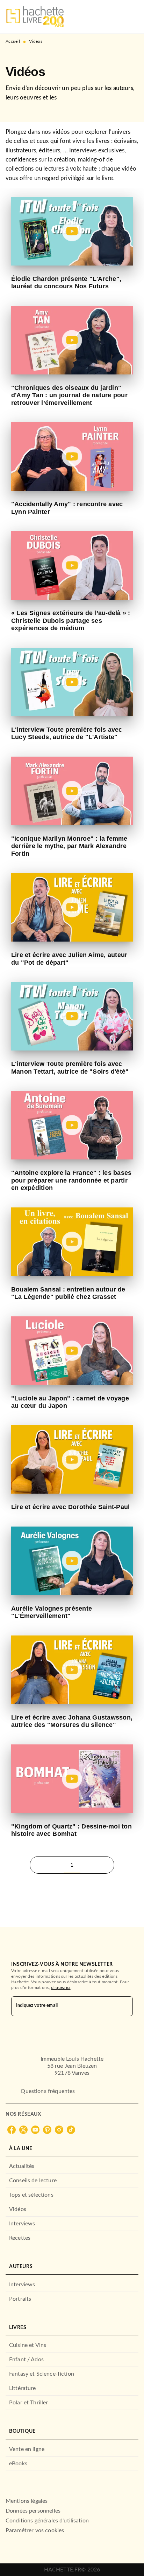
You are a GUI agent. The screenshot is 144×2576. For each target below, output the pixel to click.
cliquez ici (61, 1988)
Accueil (13, 41)
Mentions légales (27, 2501)
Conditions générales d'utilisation (47, 2521)
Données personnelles (33, 2511)
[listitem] (12, 2130)
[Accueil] (35, 17)
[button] (89, 1865)
